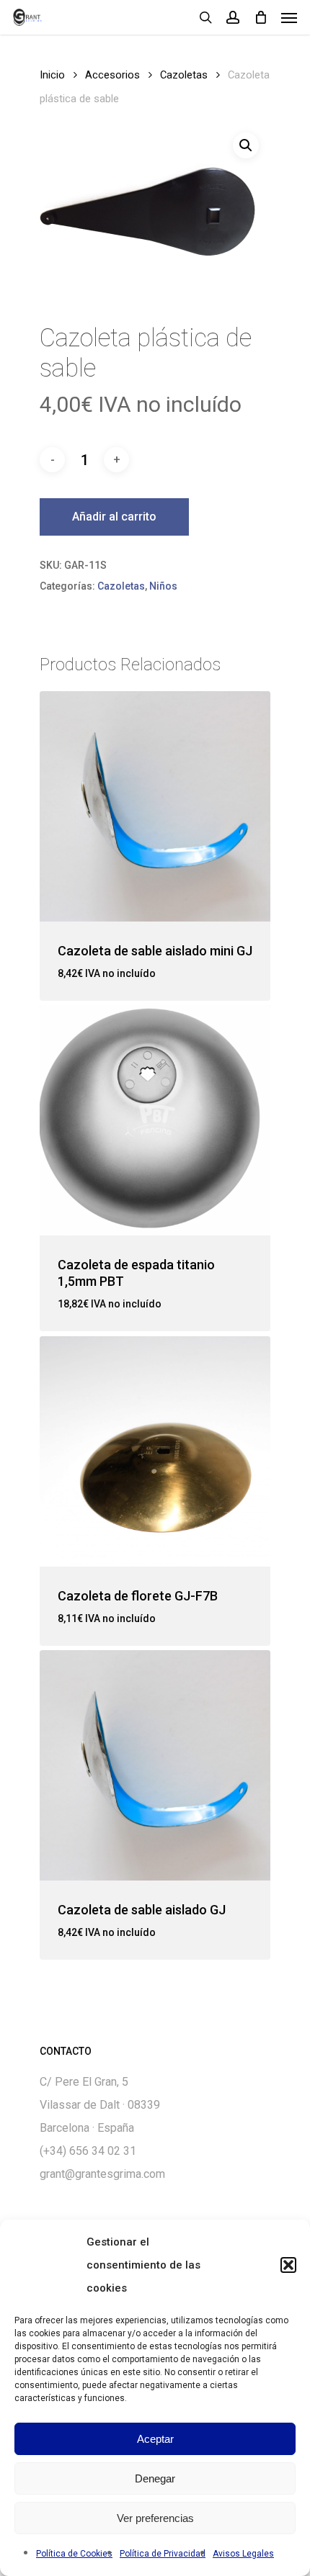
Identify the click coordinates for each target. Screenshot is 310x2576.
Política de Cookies (74, 2554)
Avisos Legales (243, 2554)
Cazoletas (184, 75)
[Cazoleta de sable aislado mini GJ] (155, 806)
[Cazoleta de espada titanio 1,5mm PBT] (155, 1120)
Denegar (155, 2478)
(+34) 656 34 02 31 (88, 2151)
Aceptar (155, 2439)
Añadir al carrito (114, 517)
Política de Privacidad (163, 2554)
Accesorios (112, 75)
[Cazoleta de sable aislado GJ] (155, 1765)
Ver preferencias (155, 2518)
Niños (163, 586)
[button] (288, 2265)
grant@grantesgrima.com (102, 2174)
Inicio (52, 75)
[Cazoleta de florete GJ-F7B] (155, 1451)
